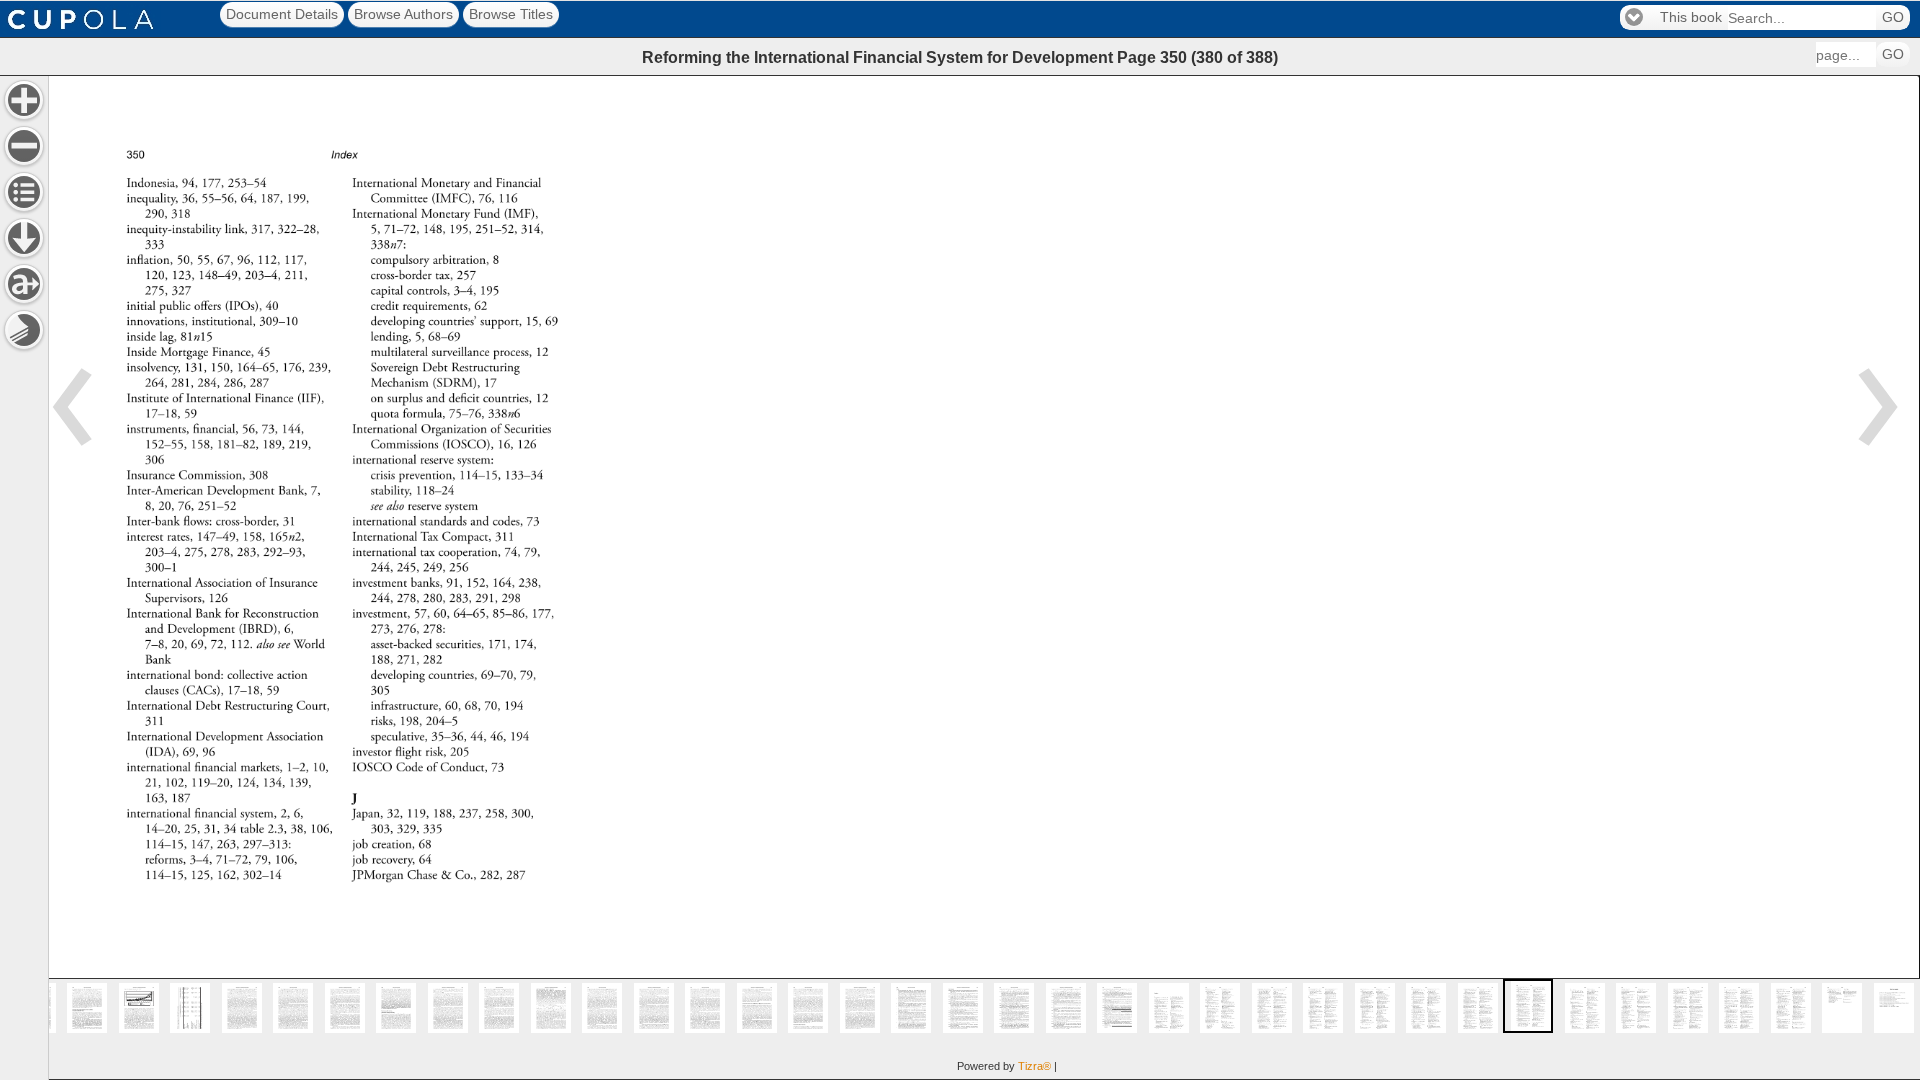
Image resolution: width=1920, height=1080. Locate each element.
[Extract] (24, 284)
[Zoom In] (24, 100)
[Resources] (24, 238)
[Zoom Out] (24, 146)
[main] (984, 577)
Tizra (1034, 1066)
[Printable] (24, 330)
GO (1893, 17)
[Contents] (24, 192)
